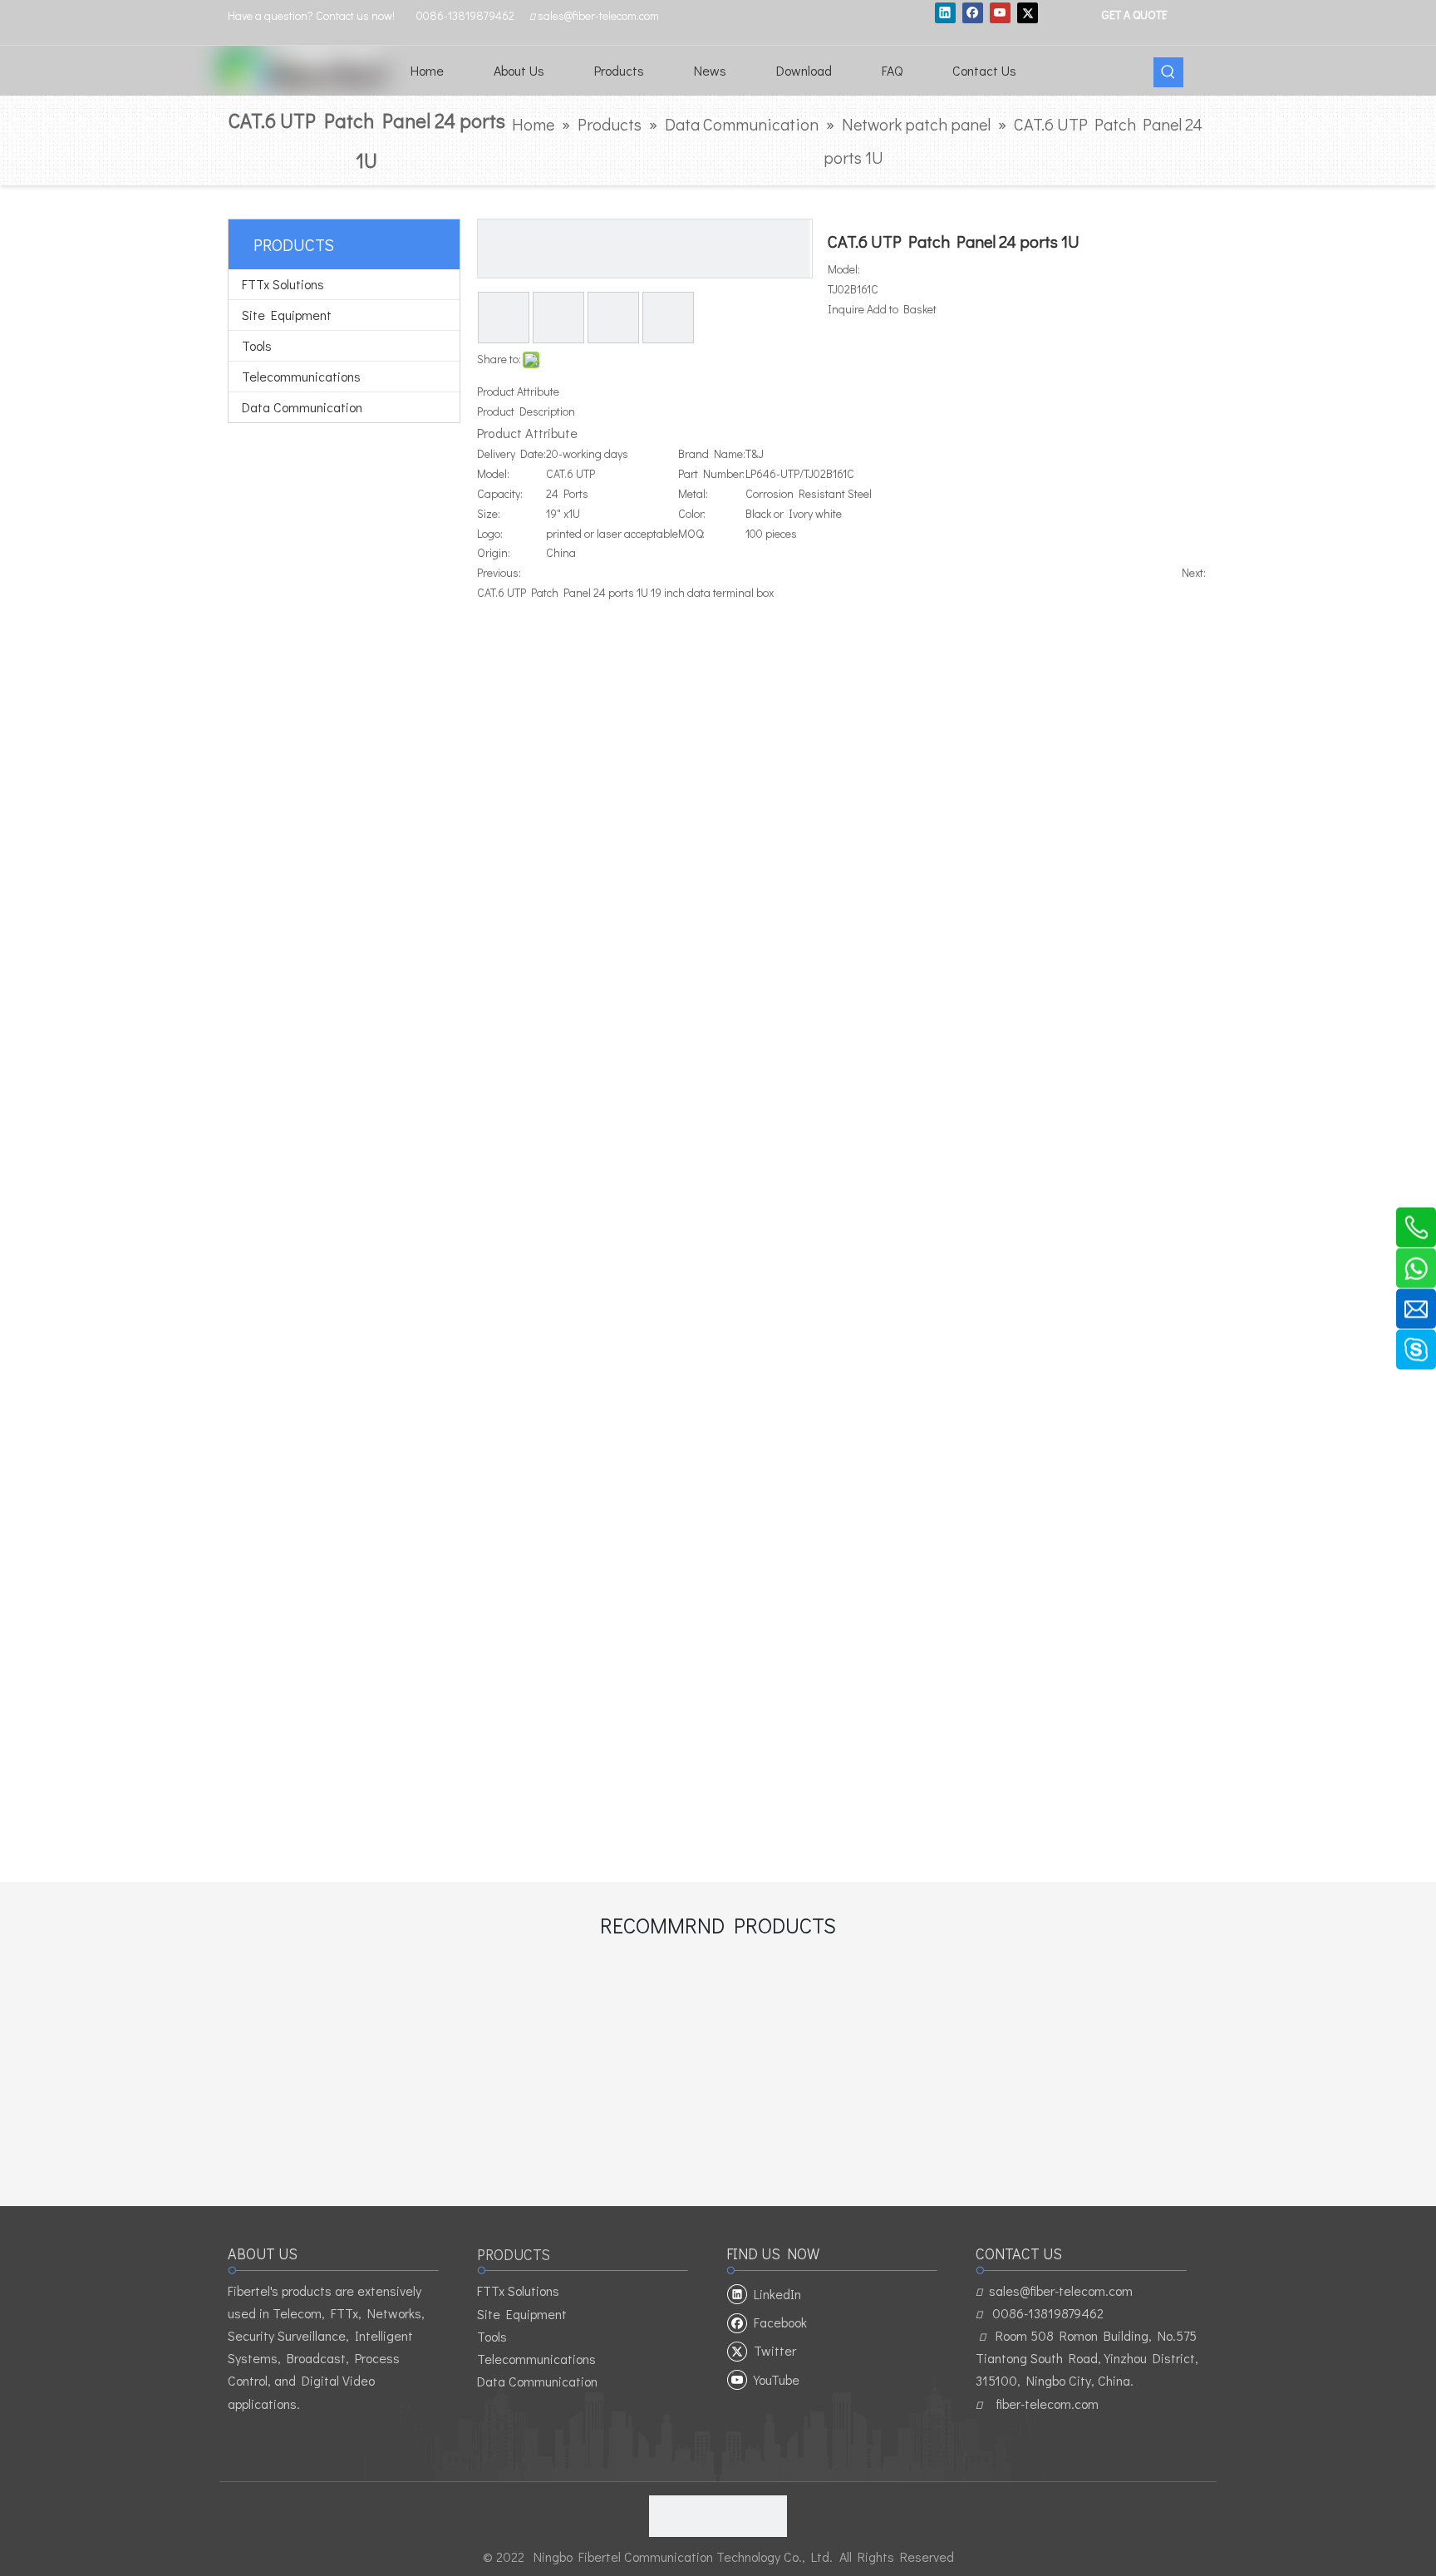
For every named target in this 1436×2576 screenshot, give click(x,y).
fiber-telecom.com (1047, 2404)
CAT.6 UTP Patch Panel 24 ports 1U (563, 592)
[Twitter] (1028, 12)
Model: (844, 269)
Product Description (526, 411)
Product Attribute (518, 391)
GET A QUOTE (1134, 14)
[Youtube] (1000, 12)
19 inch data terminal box (712, 592)
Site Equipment (287, 315)
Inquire (846, 309)
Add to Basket (902, 309)
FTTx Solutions (283, 284)
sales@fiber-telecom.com (1061, 2290)
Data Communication (302, 407)
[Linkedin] (945, 12)
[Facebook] (973, 12)
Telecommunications (301, 376)
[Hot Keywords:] (1168, 72)
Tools (257, 345)
